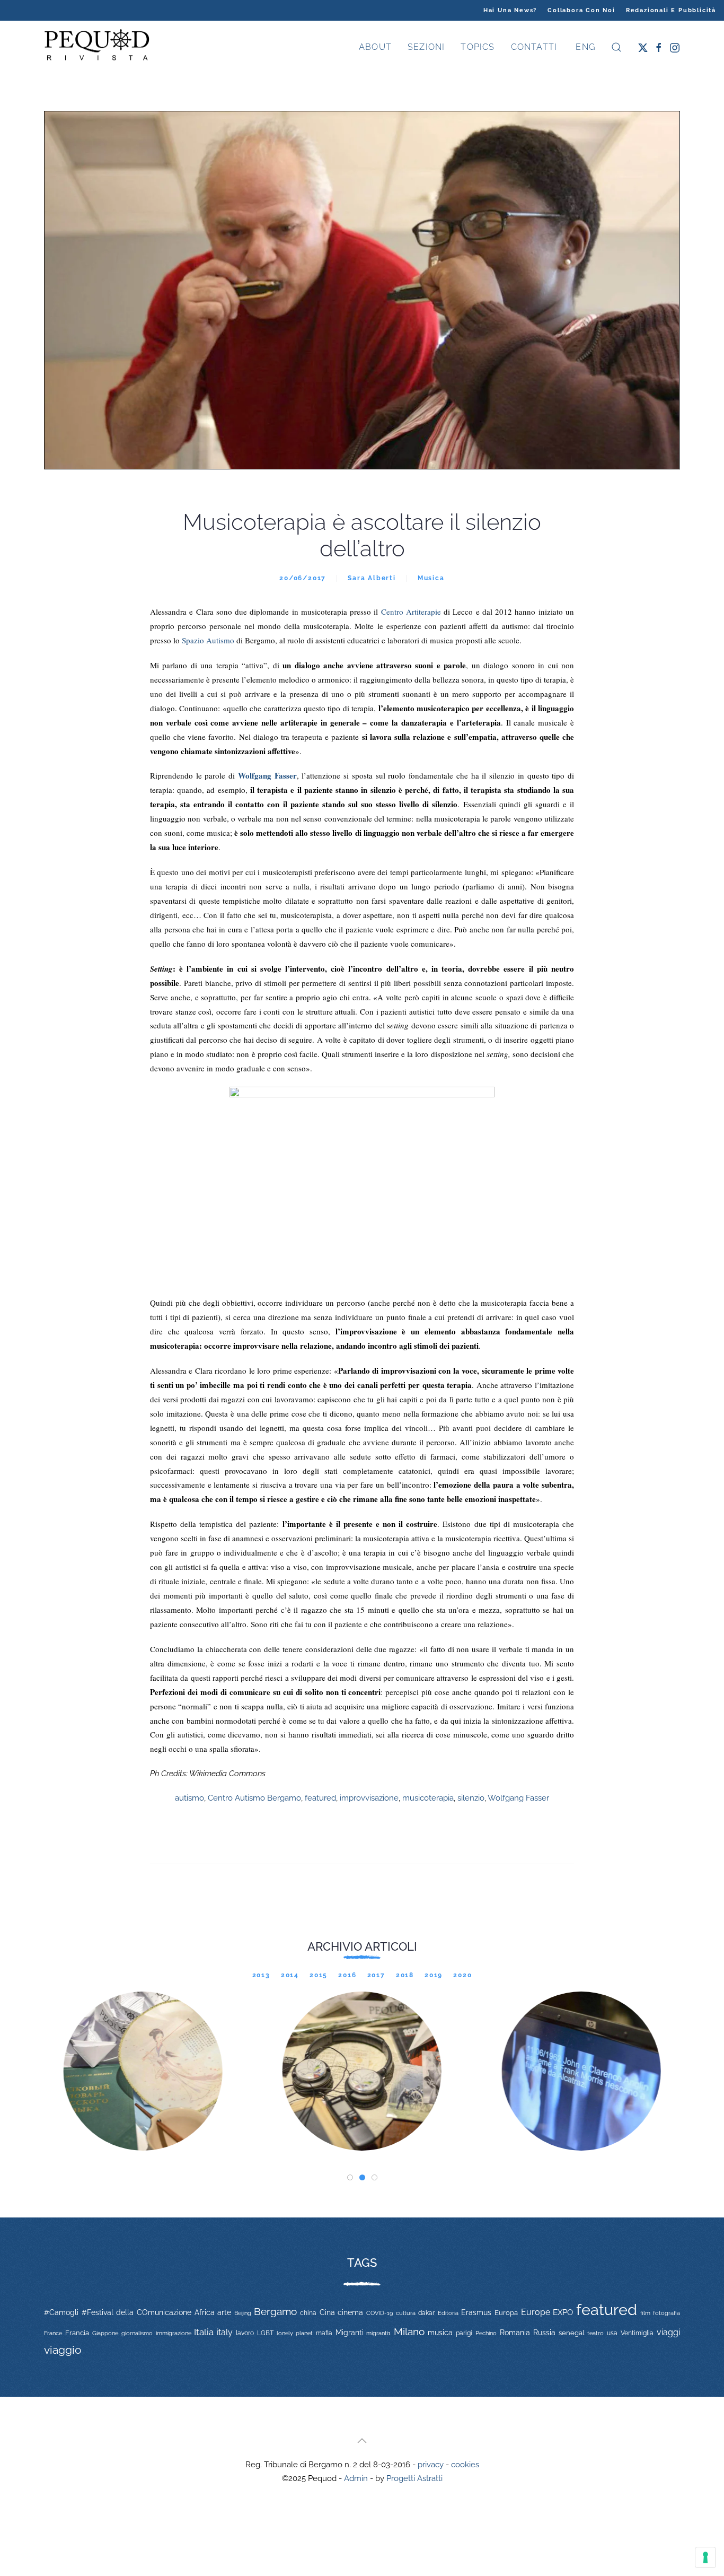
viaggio (63, 2350)
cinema (350, 2312)
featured (320, 1798)
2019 (434, 1975)
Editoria (448, 2313)
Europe (536, 2312)
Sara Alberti (372, 578)
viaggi (668, 2332)
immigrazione (174, 2333)
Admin (356, 2478)
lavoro (245, 2333)
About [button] (375, 47)
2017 (376, 1975)
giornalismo (137, 2333)
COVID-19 (379, 2313)
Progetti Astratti (414, 2478)
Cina (327, 2312)
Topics (478, 47)
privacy (431, 2465)
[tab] (350, 2177)
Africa (205, 2312)
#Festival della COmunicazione (136, 2312)
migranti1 (378, 2333)
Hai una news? (510, 10)
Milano (409, 2332)
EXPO (563, 2312)
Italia (204, 2332)
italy (225, 2332)
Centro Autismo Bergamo (254, 1798)
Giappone (105, 2333)
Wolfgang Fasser (518, 1798)
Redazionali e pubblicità (671, 10)
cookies (465, 2465)
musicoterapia (428, 1798)
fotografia (666, 2313)
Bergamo (275, 2312)
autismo (189, 1798)
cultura (406, 2313)
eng (584, 47)
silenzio (471, 1798)
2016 (347, 1975)
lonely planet (295, 2333)
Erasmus (476, 2312)
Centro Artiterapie (411, 612)
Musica (431, 578)
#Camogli (61, 2312)
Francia (77, 2333)
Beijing (243, 2313)
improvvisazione (369, 1798)
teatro (595, 2333)
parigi (464, 2333)
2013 (261, 1975)
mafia (324, 2333)
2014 (290, 1975)
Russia (544, 2332)
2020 (462, 1975)
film (645, 2313)
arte (224, 2312)
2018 (405, 1975)
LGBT (265, 2333)
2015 (319, 1975)
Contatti (534, 47)
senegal (572, 2333)
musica (440, 2333)
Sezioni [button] (426, 47)
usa (612, 2333)
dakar (426, 2313)
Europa (506, 2313)
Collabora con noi (581, 10)
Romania (515, 2333)
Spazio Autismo (208, 640)
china (308, 2313)
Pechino (486, 2333)
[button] (616, 47)
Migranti (350, 2333)
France (53, 2333)
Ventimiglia (637, 2333)
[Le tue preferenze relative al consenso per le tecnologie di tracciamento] (705, 2557)
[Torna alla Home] (97, 47)
